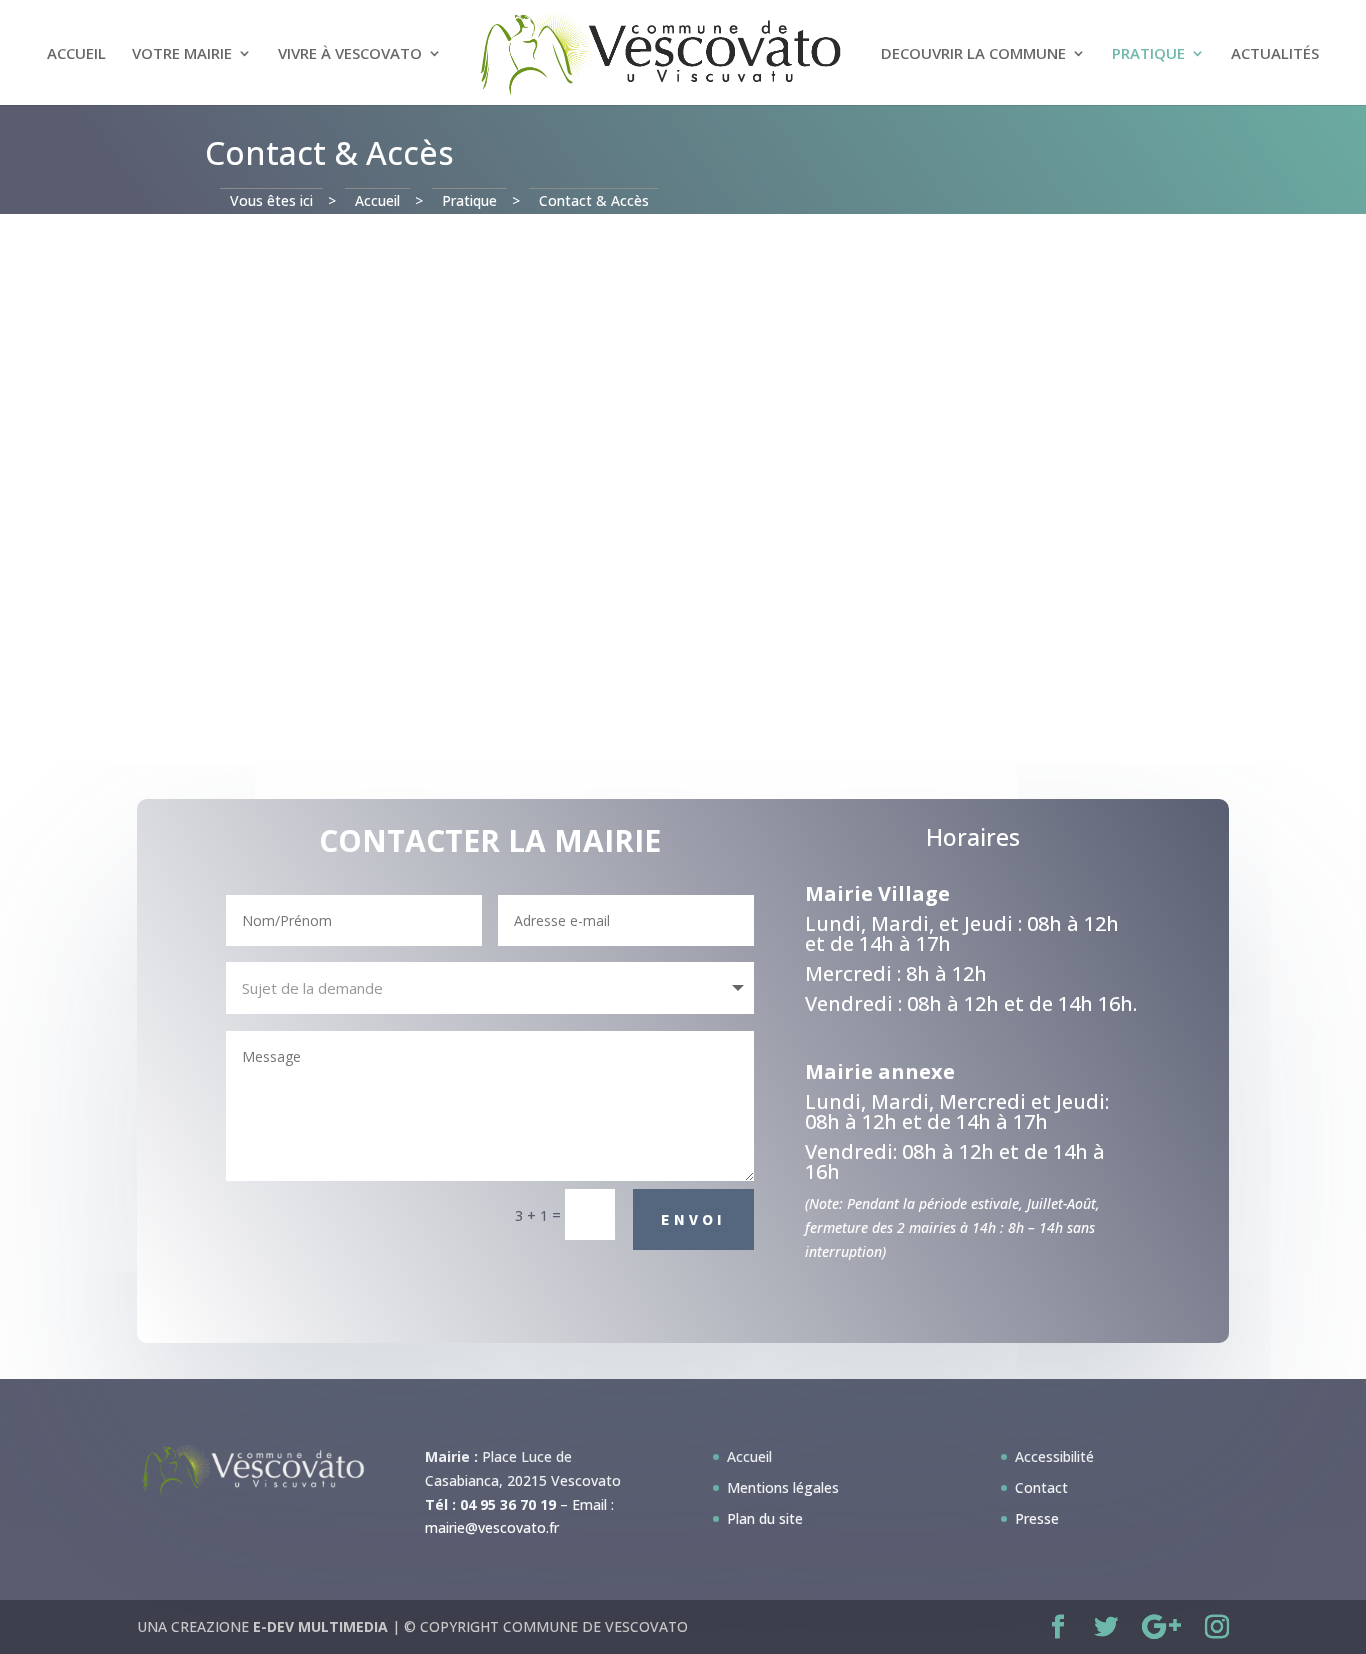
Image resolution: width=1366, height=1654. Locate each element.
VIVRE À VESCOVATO (350, 54)
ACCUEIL (76, 54)
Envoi (693, 1219)
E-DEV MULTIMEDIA (320, 1626)
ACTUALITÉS (1275, 54)
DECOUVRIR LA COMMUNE (973, 54)
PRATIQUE (1148, 54)
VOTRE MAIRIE (182, 54)
